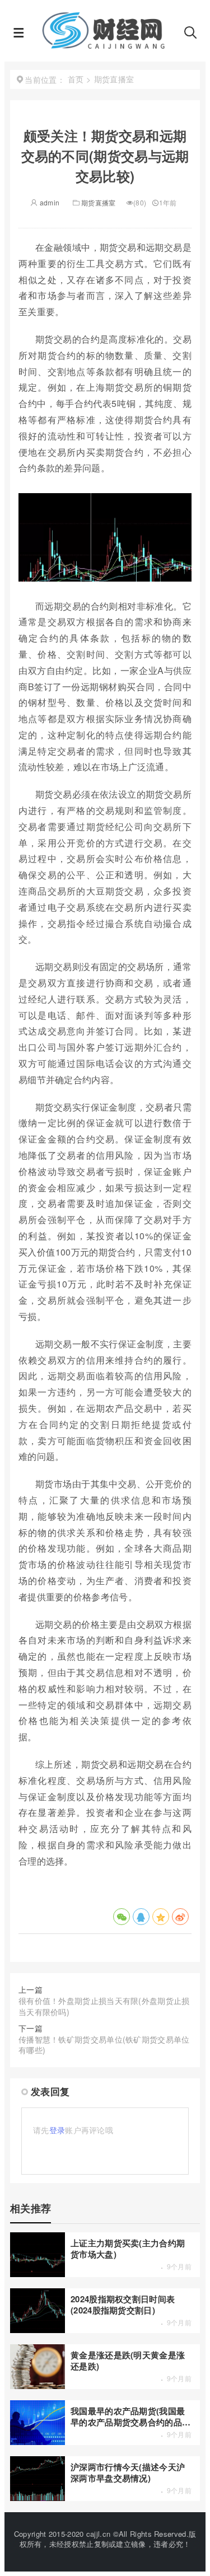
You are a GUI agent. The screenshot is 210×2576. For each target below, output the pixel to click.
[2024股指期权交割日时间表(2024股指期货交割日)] (38, 2330)
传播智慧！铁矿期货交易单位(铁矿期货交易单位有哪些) (104, 2045)
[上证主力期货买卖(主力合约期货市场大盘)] (38, 2274)
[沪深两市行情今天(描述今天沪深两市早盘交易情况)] (38, 2498)
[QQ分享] (141, 1917)
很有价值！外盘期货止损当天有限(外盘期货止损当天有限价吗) (104, 2006)
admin (49, 202)
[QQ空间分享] (161, 1917)
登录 (57, 2130)
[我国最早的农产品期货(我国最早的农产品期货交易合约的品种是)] (38, 2442)
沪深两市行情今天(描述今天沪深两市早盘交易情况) (128, 2472)
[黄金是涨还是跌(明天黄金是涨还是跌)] (38, 2386)
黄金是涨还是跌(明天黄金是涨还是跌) (128, 2360)
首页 (76, 79)
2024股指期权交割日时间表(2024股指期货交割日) (123, 2304)
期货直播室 (99, 202)
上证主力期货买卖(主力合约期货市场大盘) (128, 2248)
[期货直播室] (104, 45)
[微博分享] (180, 1917)
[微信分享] (122, 1917)
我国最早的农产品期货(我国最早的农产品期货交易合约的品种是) (130, 2416)
